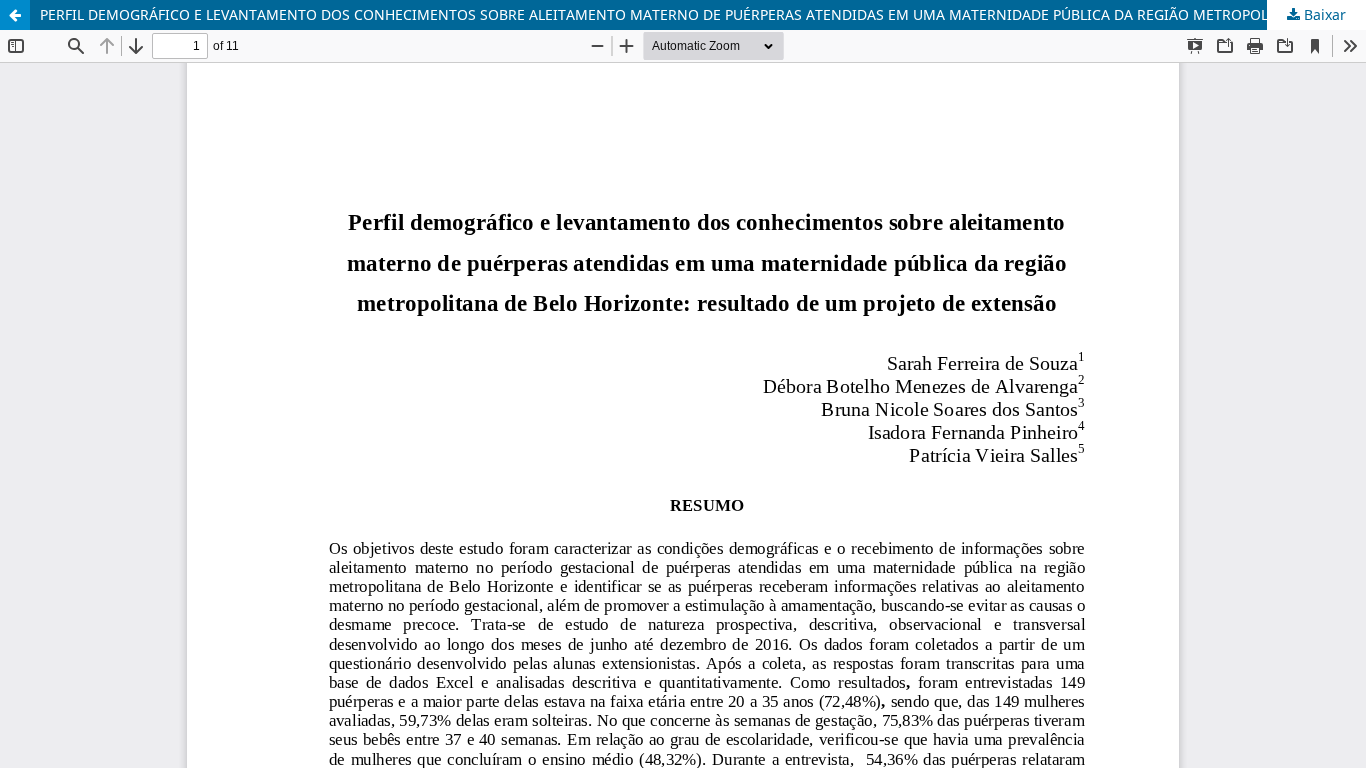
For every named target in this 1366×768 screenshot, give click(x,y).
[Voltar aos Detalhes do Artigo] (15, 15)
